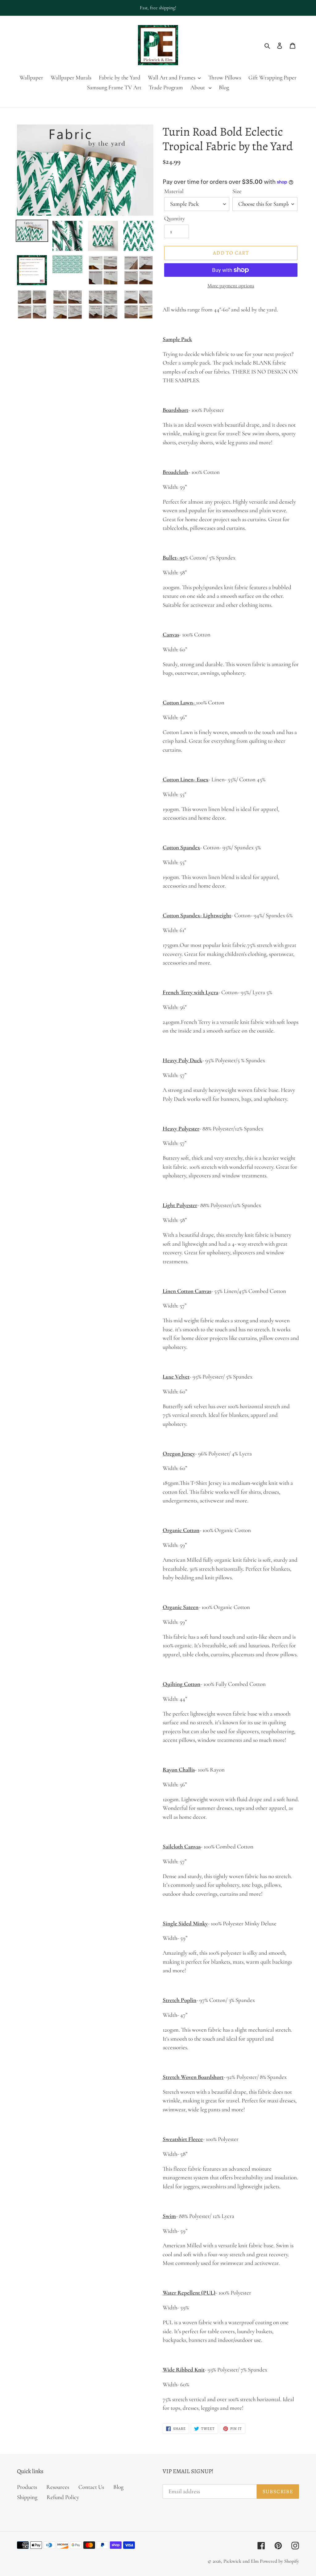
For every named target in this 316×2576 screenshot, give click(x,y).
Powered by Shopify (279, 2561)
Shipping (27, 2497)
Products (27, 2487)
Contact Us (91, 2487)
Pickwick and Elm (241, 2561)
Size (237, 191)
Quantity (175, 218)
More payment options (231, 286)
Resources (58, 2487)
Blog (118, 2487)
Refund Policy (63, 2497)
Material (174, 191)
